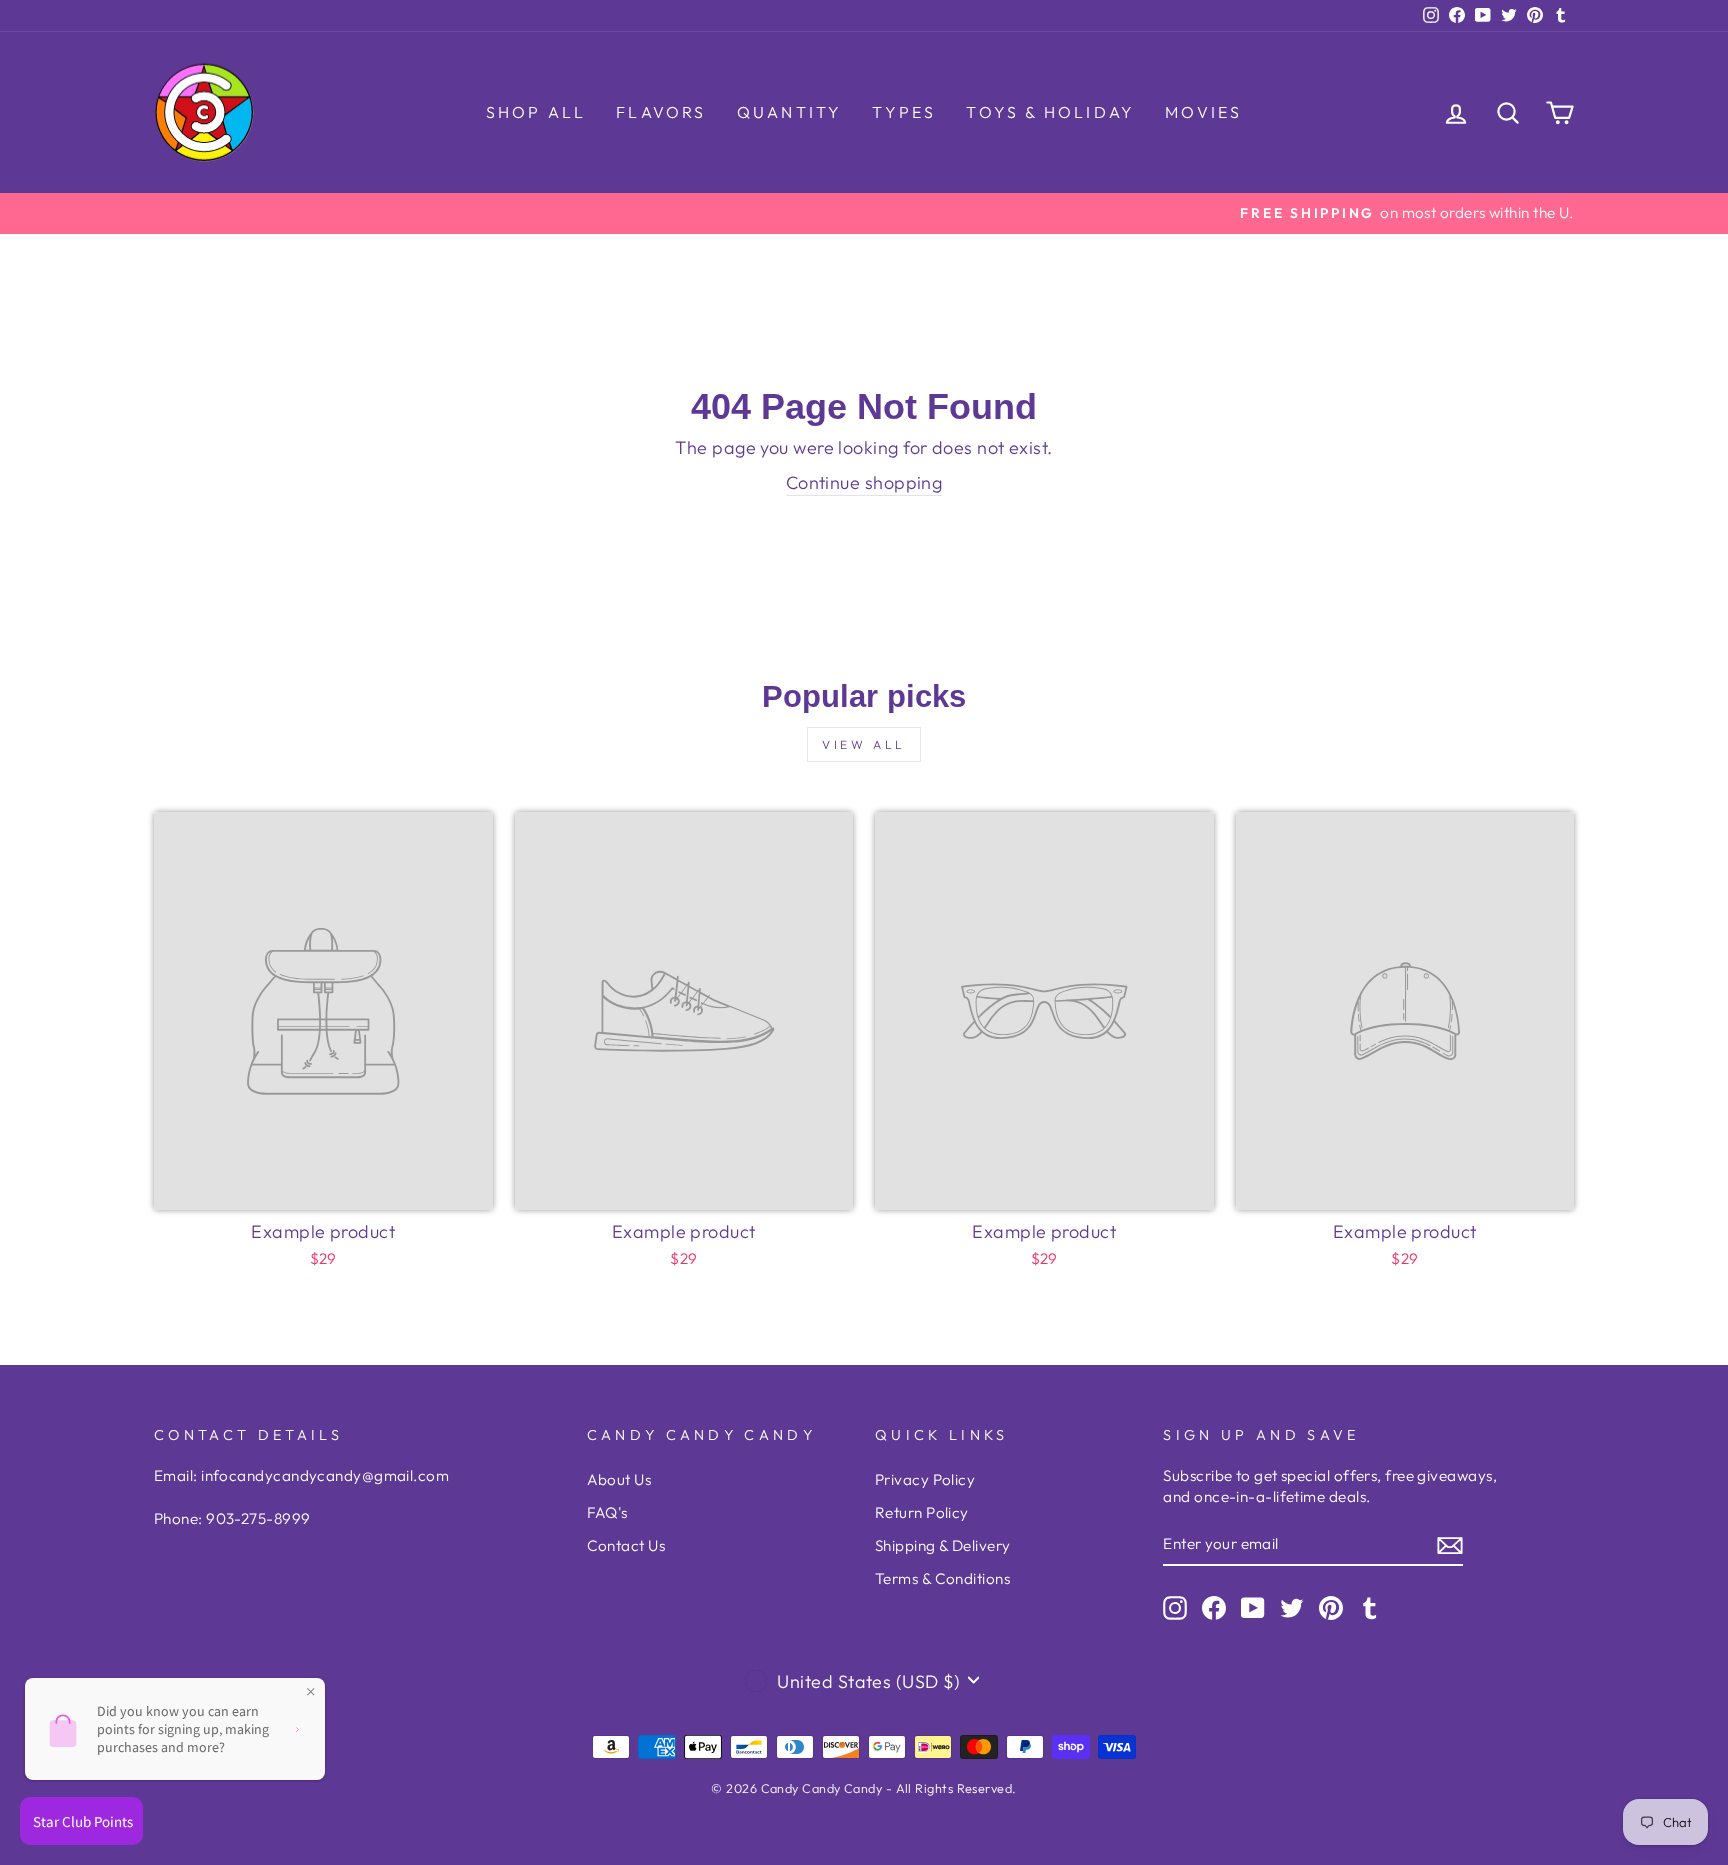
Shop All (536, 112)
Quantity (790, 112)
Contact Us (626, 1545)
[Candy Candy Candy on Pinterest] (1331, 1608)
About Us (619, 1479)
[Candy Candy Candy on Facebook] (1214, 1608)
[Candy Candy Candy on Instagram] (1175, 1608)
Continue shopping (864, 482)
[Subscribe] (1450, 1544)
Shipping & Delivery (943, 1545)
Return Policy (922, 1512)
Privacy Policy (925, 1479)
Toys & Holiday (1050, 112)
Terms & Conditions (942, 1578)
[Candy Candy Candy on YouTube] (1253, 1608)
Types (904, 112)
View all (864, 744)
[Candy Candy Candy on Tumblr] (1370, 1608)
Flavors (661, 112)
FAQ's (607, 1512)
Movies (1203, 112)
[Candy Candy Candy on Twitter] (1292, 1608)
